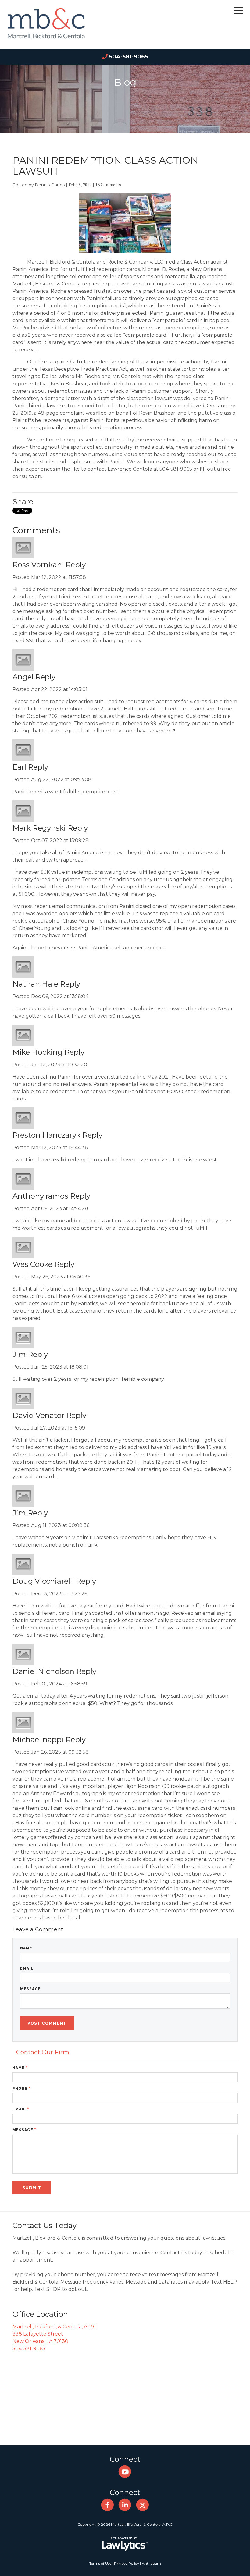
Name (26, 1948)
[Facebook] (107, 2505)
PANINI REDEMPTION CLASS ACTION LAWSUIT (105, 166)
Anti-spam (151, 2563)
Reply (76, 565)
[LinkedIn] (125, 2505)
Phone (21, 2088)
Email (27, 1968)
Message (30, 1989)
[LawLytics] (125, 2544)
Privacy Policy (127, 2563)
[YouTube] (125, 2472)
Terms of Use (100, 2563)
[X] (143, 2505)
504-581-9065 (129, 57)
